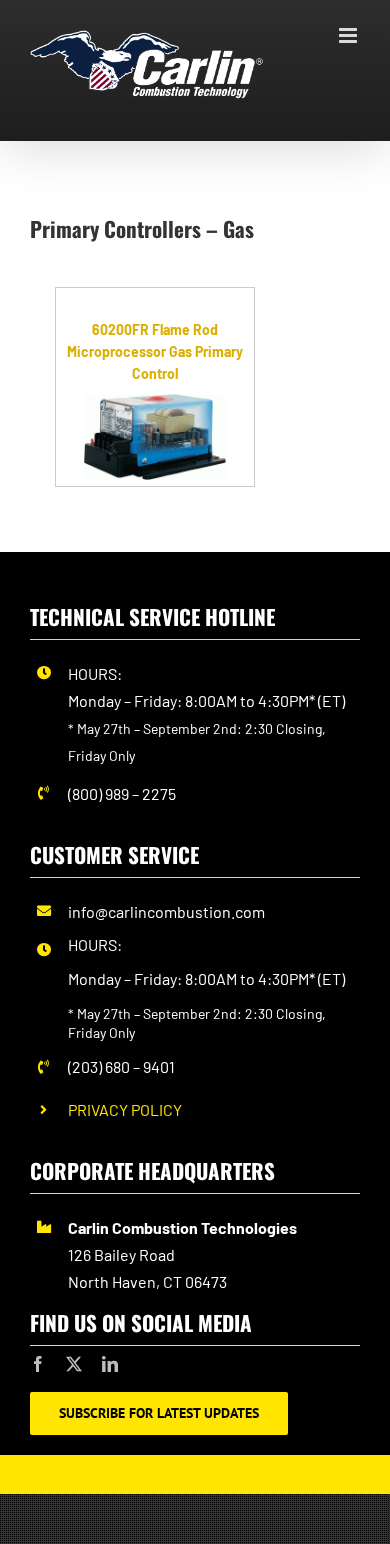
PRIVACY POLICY (125, 1109)
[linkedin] (110, 1364)
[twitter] (74, 1364)
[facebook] (38, 1364)
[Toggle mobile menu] (349, 35)
